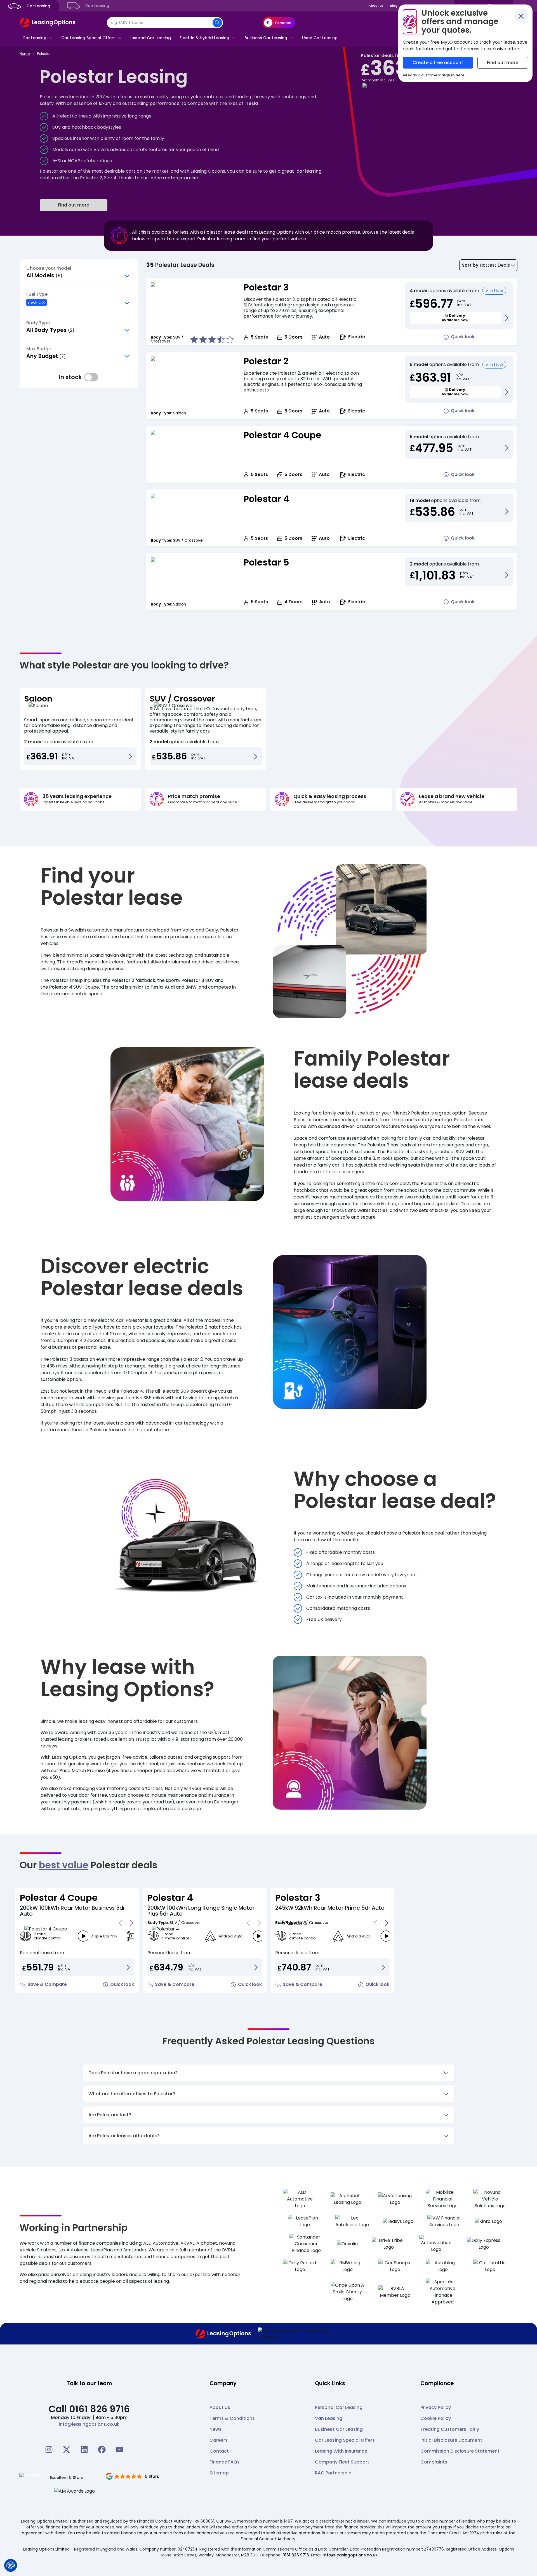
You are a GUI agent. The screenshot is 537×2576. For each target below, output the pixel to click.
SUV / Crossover (182, 699)
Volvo (348, 1120)
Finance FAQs (225, 2462)
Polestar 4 (266, 499)
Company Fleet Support (342, 2462)
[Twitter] (67, 2450)
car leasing (309, 171)
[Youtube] (119, 2450)
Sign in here (453, 75)
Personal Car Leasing (339, 2407)
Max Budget (40, 349)
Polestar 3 (266, 287)
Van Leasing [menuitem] (97, 6)
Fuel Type (37, 294)
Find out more (74, 205)
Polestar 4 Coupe (282, 435)
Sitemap (219, 2473)
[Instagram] (49, 2450)
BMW (191, 987)
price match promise (174, 178)
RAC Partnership (333, 2473)
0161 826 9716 (296, 2555)
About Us (220, 2407)
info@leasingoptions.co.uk (89, 2424)
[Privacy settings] (11, 2565)
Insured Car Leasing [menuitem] (151, 38)
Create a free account (438, 63)
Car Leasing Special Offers (345, 2440)
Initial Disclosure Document (451, 2440)
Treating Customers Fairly (450, 2429)
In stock (91, 377)
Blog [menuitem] (394, 6)
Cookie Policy (436, 2418)
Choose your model (49, 268)
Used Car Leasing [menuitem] (320, 38)
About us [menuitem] (376, 6)
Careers (219, 2440)
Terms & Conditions (232, 2418)
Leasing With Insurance (341, 2451)
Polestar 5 (266, 562)
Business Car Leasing (339, 2429)
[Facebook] (102, 2450)
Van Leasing (329, 2418)
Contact (219, 2451)
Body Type (38, 323)
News (215, 2429)
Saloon (38, 699)
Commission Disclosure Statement (460, 2451)
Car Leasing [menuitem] (38, 6)
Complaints (434, 2462)
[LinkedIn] (84, 2450)
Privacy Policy (436, 2407)
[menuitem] (37, 38)
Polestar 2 (266, 361)
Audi (170, 987)
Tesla (252, 103)
